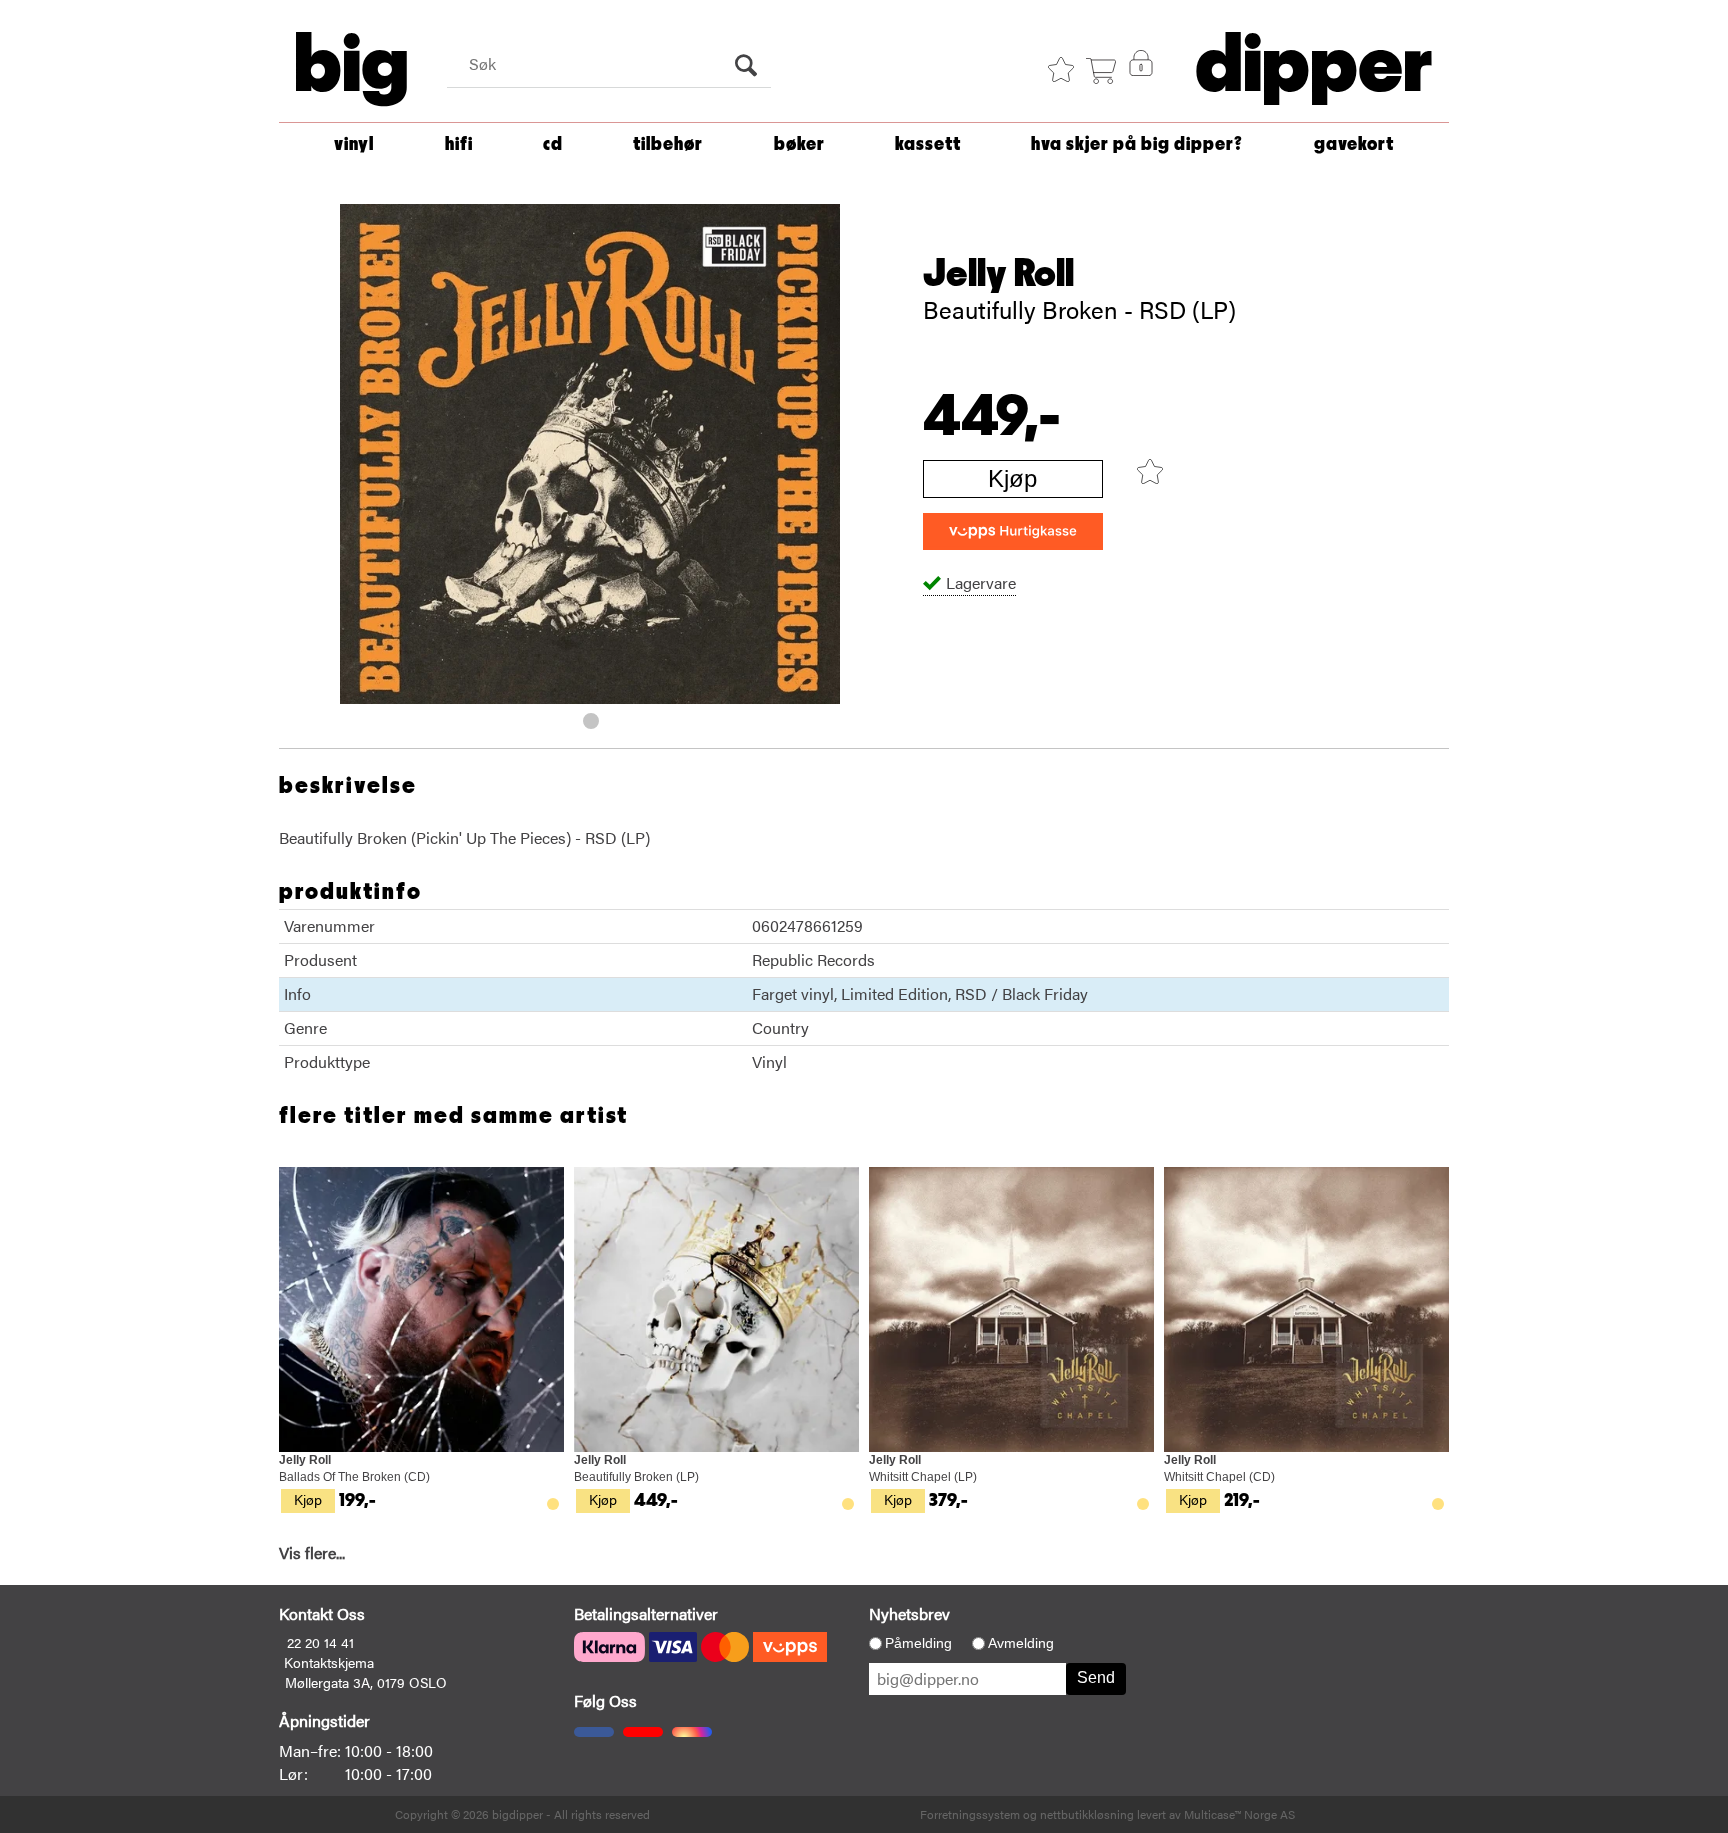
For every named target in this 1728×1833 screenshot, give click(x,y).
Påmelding (918, 1643)
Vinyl (354, 144)
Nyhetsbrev (909, 1613)
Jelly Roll (998, 274)
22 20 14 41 (320, 1642)
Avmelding (1021, 1643)
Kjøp (1012, 478)
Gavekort (1354, 144)
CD (553, 144)
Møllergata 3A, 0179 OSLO (366, 1682)
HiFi (459, 144)
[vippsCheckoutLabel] (1013, 531)
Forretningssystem (970, 1814)
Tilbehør (668, 144)
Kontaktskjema (329, 1662)
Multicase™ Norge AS (1239, 1814)
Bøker (799, 144)
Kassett (928, 144)
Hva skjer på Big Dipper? (1137, 144)
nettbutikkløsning (1087, 1814)
